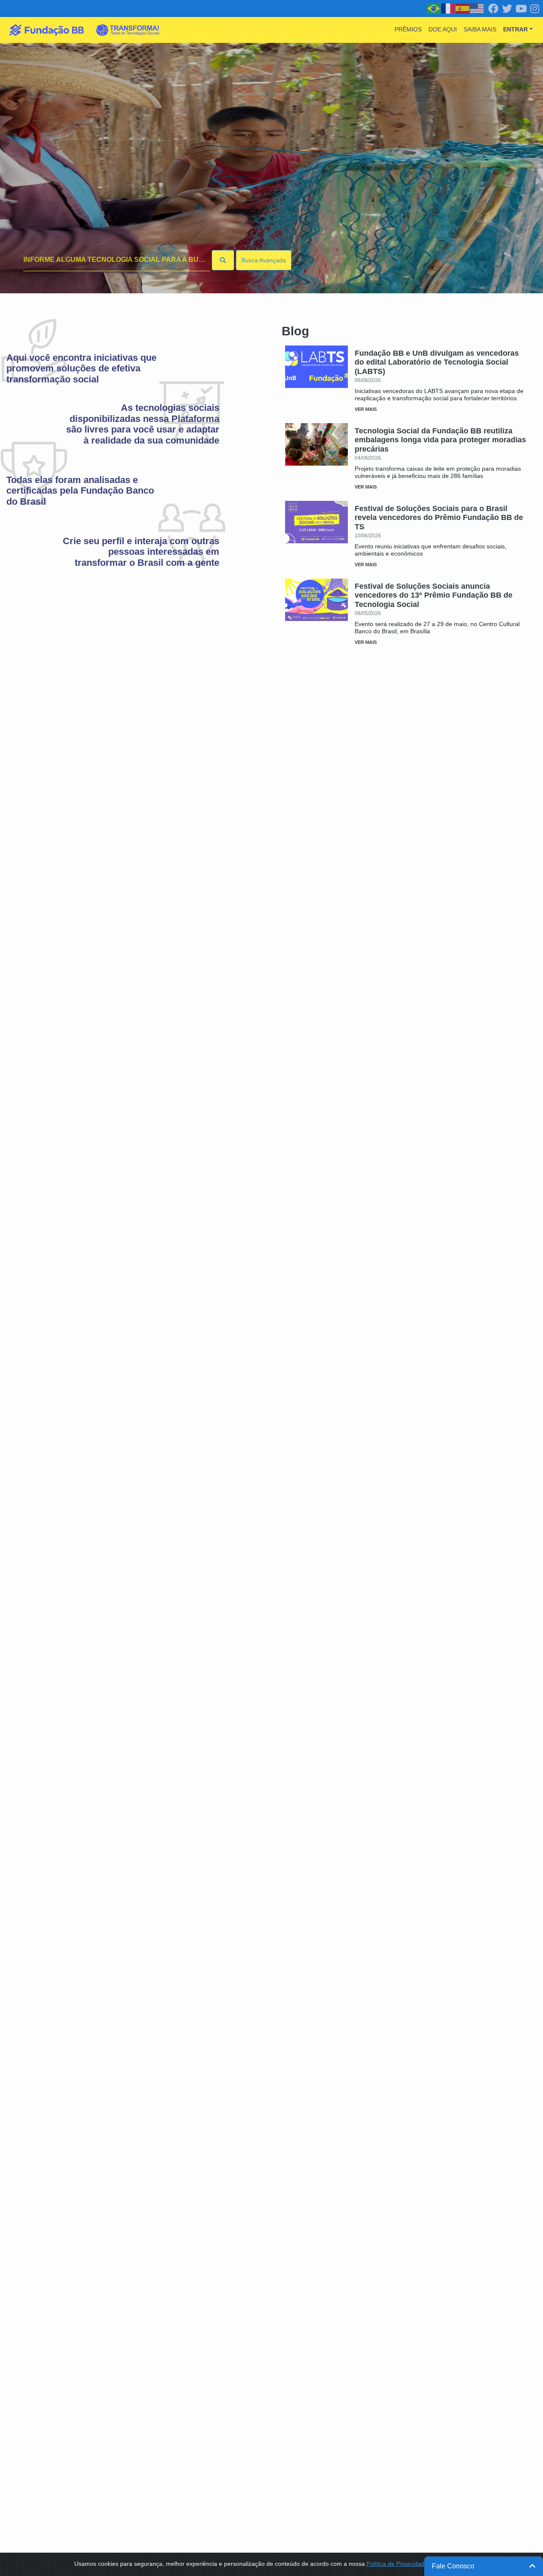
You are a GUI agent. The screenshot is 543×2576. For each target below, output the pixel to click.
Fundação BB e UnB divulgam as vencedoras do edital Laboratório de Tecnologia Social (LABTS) (437, 362)
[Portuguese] (434, 8)
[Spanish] (463, 8)
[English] (477, 8)
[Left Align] (223, 260)
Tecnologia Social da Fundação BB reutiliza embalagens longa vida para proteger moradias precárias (440, 440)
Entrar (515, 29)
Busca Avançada (264, 260)
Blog (295, 331)
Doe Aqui (443, 29)
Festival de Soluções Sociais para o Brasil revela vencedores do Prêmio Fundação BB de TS (439, 518)
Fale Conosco (453, 2566)
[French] (448, 8)
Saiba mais (480, 29)
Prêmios (408, 29)
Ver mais (366, 409)
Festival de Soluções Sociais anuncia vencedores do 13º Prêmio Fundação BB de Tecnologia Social (434, 595)
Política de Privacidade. (398, 2564)
